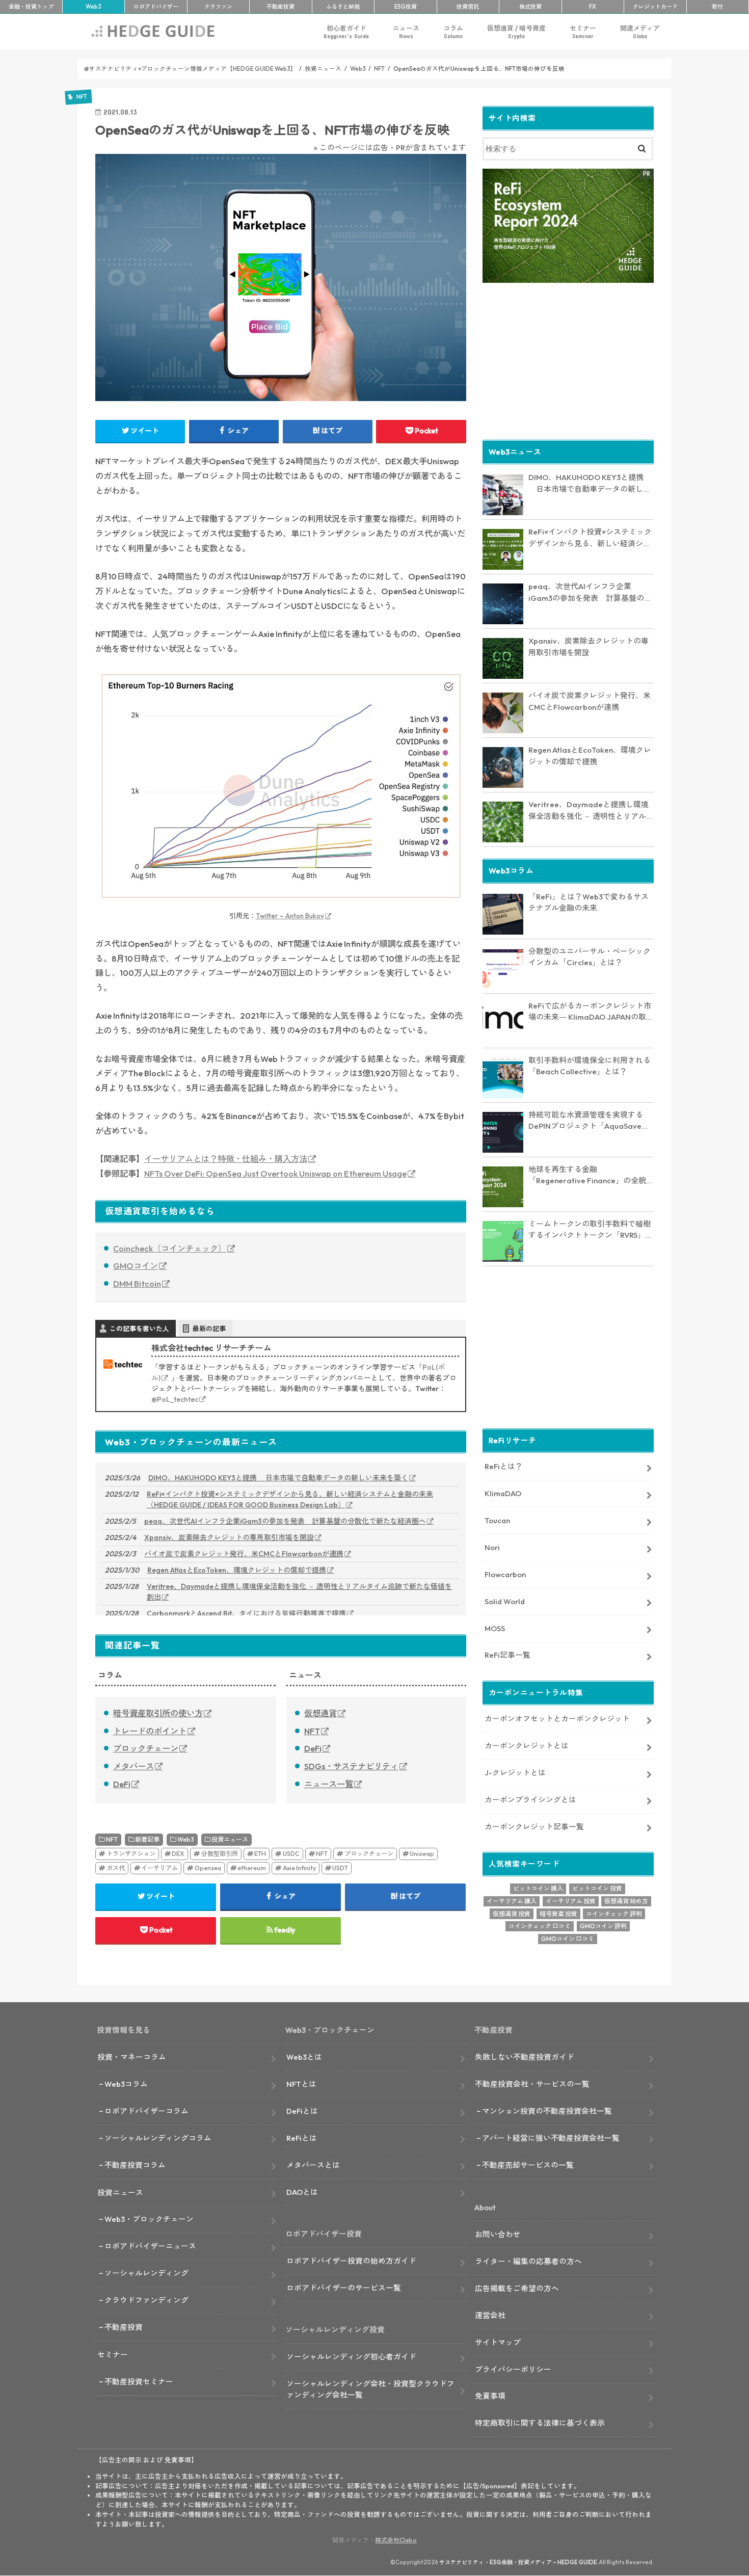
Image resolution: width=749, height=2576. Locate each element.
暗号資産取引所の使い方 (158, 1713)
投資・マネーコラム (132, 2057)
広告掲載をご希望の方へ (517, 2288)
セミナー (583, 32)
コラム (453, 32)
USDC (291, 1854)
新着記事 (147, 1839)
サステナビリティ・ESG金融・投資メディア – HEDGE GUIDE (518, 2562)
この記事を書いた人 (139, 1329)
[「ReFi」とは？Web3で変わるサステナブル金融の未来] (503, 914)
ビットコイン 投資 (597, 1888)
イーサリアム (159, 1868)
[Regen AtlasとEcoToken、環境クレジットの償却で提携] (503, 767)
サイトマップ (498, 2342)
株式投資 (530, 7)
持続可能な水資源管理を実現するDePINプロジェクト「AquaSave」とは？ (589, 1121)
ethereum (252, 1868)
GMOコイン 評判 (603, 1926)
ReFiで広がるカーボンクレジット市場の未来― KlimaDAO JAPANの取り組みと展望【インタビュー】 (591, 1012)
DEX (178, 1854)
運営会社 (490, 2315)
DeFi (122, 1784)
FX (593, 7)
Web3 (186, 1839)
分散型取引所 (220, 1854)
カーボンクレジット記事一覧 (534, 1827)
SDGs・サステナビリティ (351, 1766)
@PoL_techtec (175, 1399)
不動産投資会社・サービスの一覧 (532, 2084)
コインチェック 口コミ (540, 1926)
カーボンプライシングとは (530, 1800)
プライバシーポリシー (513, 2369)
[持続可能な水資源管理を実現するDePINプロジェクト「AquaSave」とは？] (503, 1132)
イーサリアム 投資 (571, 1901)
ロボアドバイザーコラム (146, 2111)
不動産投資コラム (135, 2165)
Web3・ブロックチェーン (149, 2219)
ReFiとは (302, 2138)
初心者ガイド (346, 32)
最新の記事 (209, 1329)
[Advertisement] (568, 360)
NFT (312, 1731)
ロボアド (156, 7)
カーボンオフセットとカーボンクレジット (557, 1719)
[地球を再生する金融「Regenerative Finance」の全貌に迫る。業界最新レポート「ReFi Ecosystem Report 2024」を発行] (503, 1187)
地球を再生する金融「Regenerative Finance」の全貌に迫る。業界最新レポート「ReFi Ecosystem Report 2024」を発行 (591, 1176)
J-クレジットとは (515, 1773)
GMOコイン (136, 1266)
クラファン (218, 7)
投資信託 (468, 7)
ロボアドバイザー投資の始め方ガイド (351, 2261)
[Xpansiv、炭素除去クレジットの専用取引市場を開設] (503, 658)
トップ (31, 7)
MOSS (495, 1628)
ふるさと (343, 7)
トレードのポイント (150, 1731)
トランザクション (131, 1854)
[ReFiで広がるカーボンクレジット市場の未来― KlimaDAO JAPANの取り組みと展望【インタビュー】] (503, 1023)
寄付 (717, 7)
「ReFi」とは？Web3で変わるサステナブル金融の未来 (588, 902)
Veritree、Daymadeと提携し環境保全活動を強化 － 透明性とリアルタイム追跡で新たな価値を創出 (299, 1592)
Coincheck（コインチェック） (170, 1249)
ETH (260, 1854)
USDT (340, 1868)
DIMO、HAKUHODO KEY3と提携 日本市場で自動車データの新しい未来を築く (278, 1478)
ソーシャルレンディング (146, 2273)
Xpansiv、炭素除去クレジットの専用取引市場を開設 (229, 1537)
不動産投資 (280, 7)
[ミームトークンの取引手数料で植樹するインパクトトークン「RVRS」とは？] (503, 1241)
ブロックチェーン (146, 1748)
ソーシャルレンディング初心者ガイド (351, 2357)
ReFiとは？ (504, 1466)
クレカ (655, 7)
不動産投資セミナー (139, 2382)
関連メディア (640, 32)
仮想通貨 (320, 1713)
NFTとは (301, 2084)
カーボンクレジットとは (527, 1746)
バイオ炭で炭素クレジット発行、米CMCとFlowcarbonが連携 (244, 1554)
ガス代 (116, 1868)
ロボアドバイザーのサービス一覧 (344, 2288)
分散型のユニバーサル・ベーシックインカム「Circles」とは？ (590, 957)
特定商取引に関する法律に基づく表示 (540, 2423)
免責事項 (490, 2396)
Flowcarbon (505, 1574)
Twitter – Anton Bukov (290, 916)
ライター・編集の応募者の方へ (528, 2261)
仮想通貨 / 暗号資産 (516, 32)
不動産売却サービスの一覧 (528, 2165)
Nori (492, 1547)
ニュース (406, 32)
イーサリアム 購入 (512, 1901)
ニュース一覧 (329, 1784)
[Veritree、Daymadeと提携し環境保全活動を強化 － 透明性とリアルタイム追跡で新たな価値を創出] (503, 822)
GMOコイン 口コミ (568, 1939)
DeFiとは (302, 2111)
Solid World (505, 1601)
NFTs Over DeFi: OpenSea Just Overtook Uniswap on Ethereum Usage (275, 1174)
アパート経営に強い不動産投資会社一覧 (551, 2138)
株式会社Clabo (396, 2540)
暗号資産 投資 (558, 1914)
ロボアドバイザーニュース (150, 2246)
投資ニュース (230, 1839)
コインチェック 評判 (614, 1914)
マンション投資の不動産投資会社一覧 (547, 2111)
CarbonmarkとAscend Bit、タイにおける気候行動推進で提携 (246, 1613)
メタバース (133, 1766)
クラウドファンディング (146, 2300)
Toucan (497, 1520)
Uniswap (422, 1854)
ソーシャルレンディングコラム (158, 2138)
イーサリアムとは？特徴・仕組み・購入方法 (226, 1159)
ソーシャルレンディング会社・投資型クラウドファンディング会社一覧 (370, 2389)
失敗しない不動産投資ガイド (525, 2057)
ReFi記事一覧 (507, 1655)
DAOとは (302, 2192)
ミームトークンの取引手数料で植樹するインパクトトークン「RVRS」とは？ (591, 1230)
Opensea (208, 1868)
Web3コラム (126, 2084)
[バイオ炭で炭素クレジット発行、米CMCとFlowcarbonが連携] (503, 713)
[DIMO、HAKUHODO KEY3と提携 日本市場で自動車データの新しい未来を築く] (503, 495)
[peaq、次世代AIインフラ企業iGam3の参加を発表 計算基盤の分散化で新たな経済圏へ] (503, 604)
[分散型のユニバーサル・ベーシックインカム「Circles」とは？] (503, 969)
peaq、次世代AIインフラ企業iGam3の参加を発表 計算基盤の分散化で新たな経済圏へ (285, 1521)
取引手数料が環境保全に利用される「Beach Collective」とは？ (590, 1066)
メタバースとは (313, 2165)
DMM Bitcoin (137, 1284)
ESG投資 (406, 7)
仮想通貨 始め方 (626, 1901)
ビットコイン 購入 (538, 1888)
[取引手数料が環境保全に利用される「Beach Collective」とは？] (503, 1078)
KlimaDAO (503, 1493)
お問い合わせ (498, 2234)
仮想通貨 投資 (512, 1914)
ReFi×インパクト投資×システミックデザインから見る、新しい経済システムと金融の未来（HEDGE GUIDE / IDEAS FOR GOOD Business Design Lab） (290, 1499)
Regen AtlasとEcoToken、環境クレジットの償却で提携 (237, 1570)
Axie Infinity (299, 1868)
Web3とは (304, 2057)
